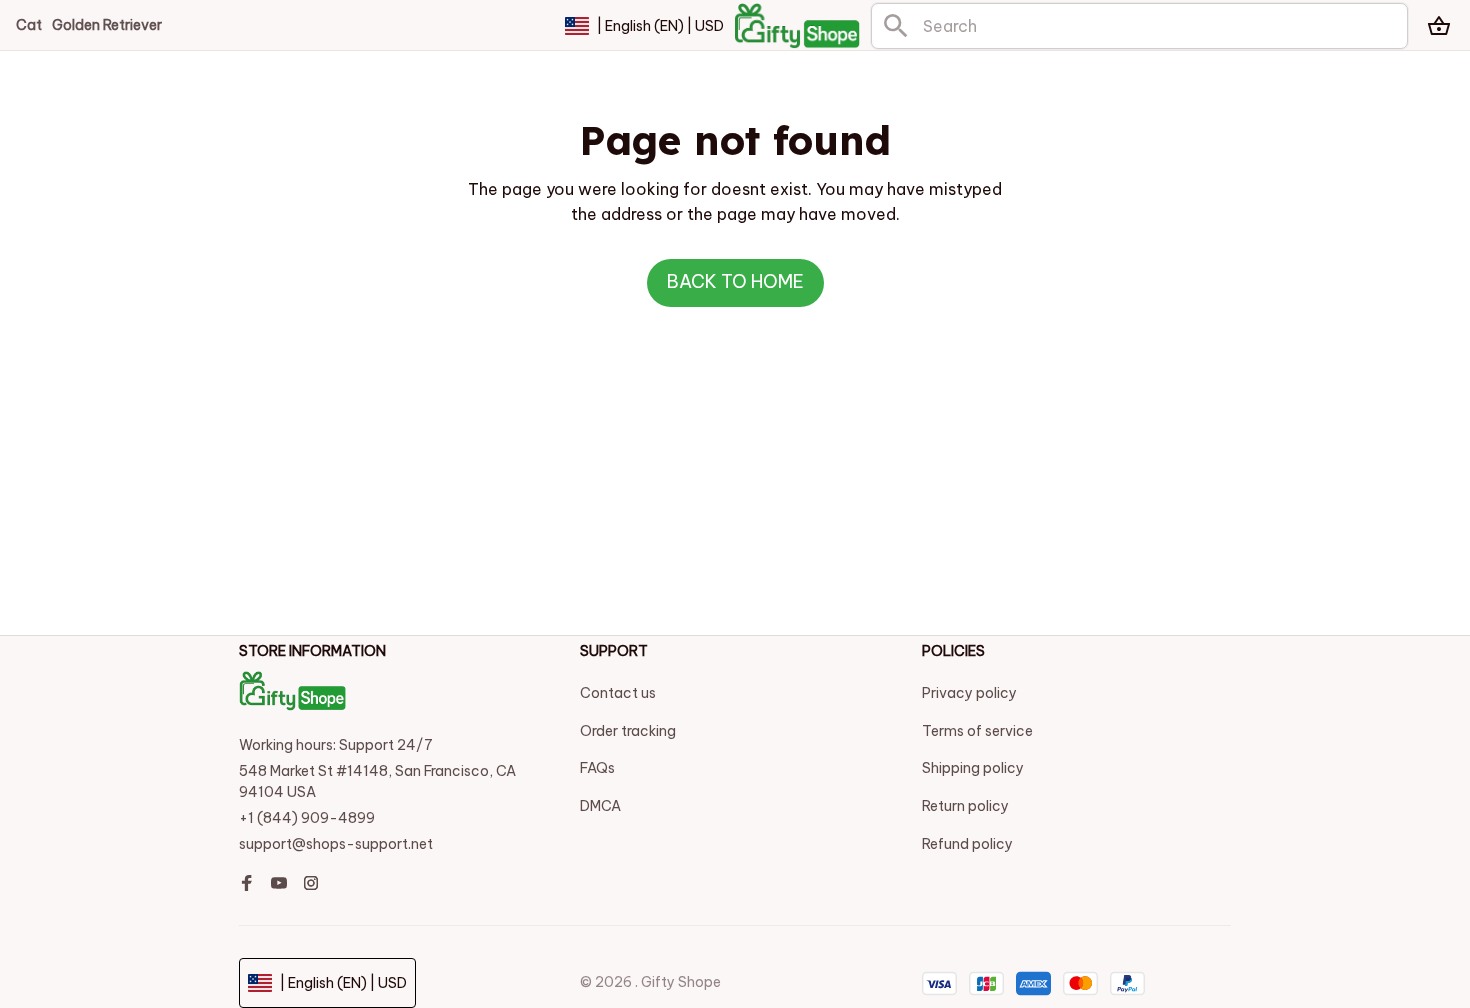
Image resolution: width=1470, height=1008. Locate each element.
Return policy (965, 806)
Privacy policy (969, 693)
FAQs (597, 768)
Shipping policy (973, 768)
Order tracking (628, 731)
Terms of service (977, 731)
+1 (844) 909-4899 (307, 818)
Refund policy (967, 844)
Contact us (618, 693)
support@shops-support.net (336, 844)
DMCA (600, 806)
